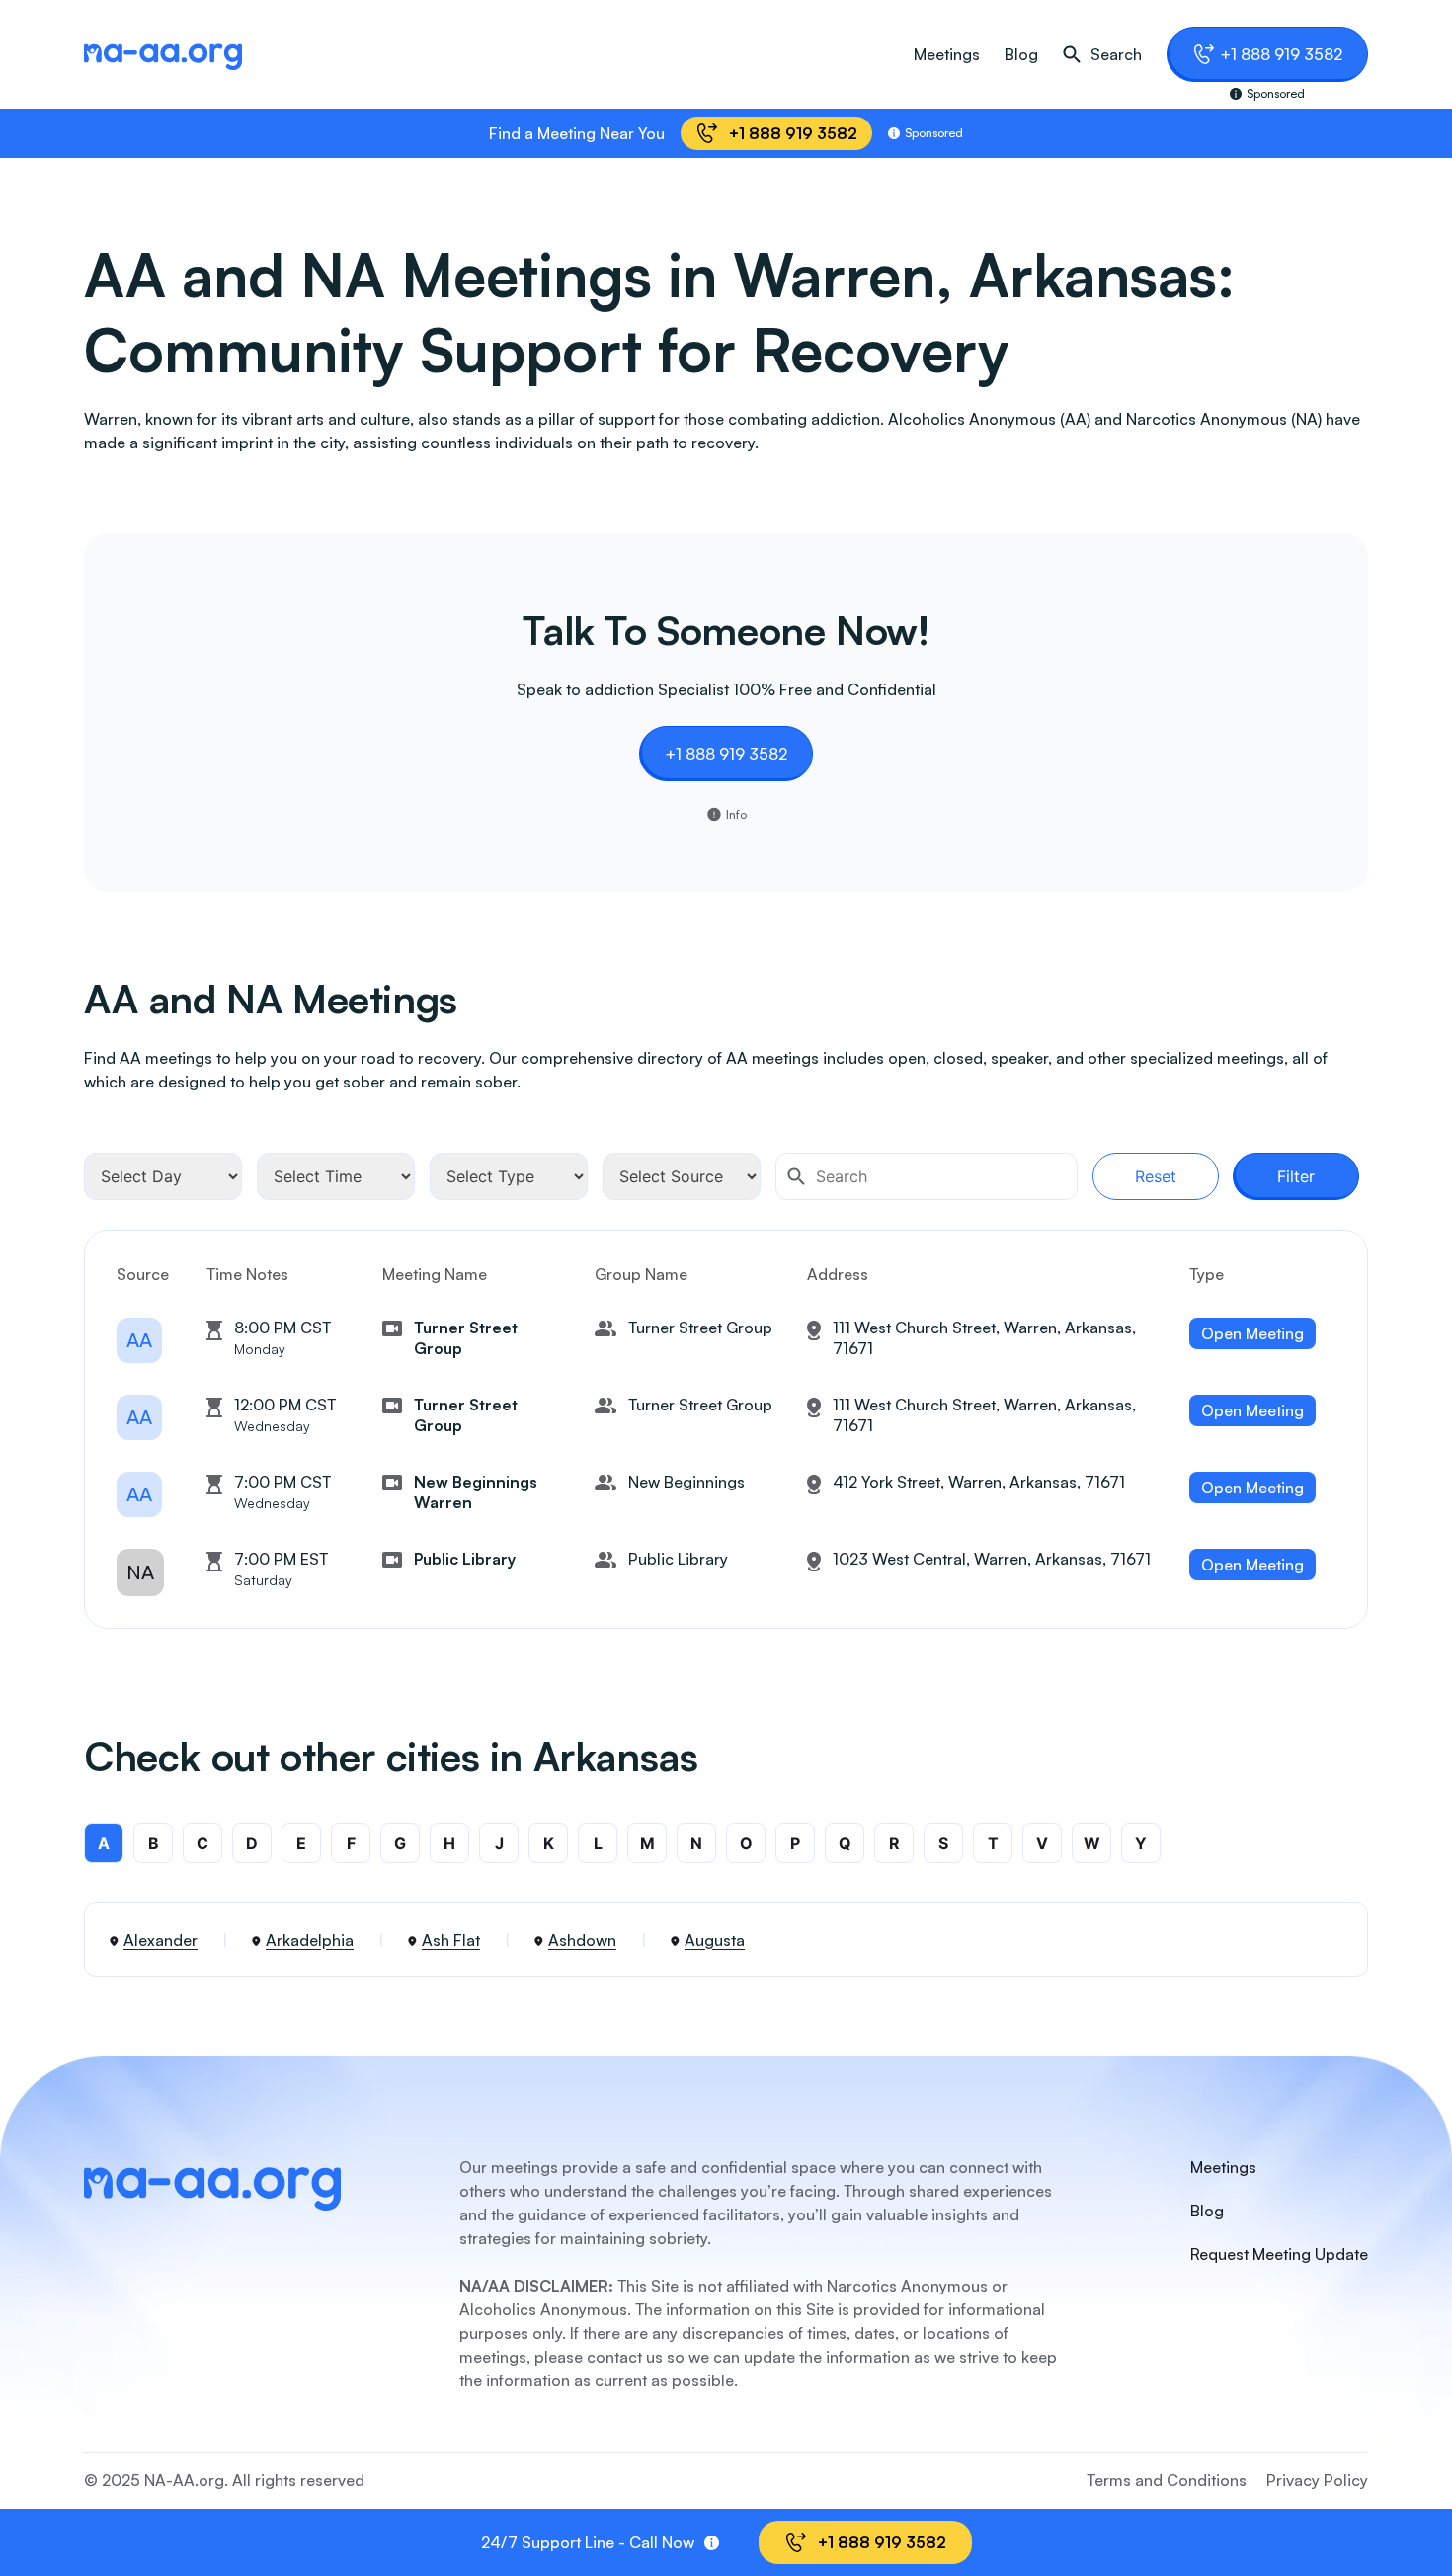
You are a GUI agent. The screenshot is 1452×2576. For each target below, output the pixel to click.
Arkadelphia (310, 1940)
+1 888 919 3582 (1281, 54)
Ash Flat (451, 1940)
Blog (1021, 54)
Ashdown (582, 1940)
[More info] (712, 2543)
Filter (1296, 1176)
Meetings (947, 54)
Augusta (715, 1940)
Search (1116, 54)
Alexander (161, 1940)
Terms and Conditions (1167, 2480)
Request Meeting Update (1279, 2254)
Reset (1156, 1176)
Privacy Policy (1317, 2480)
